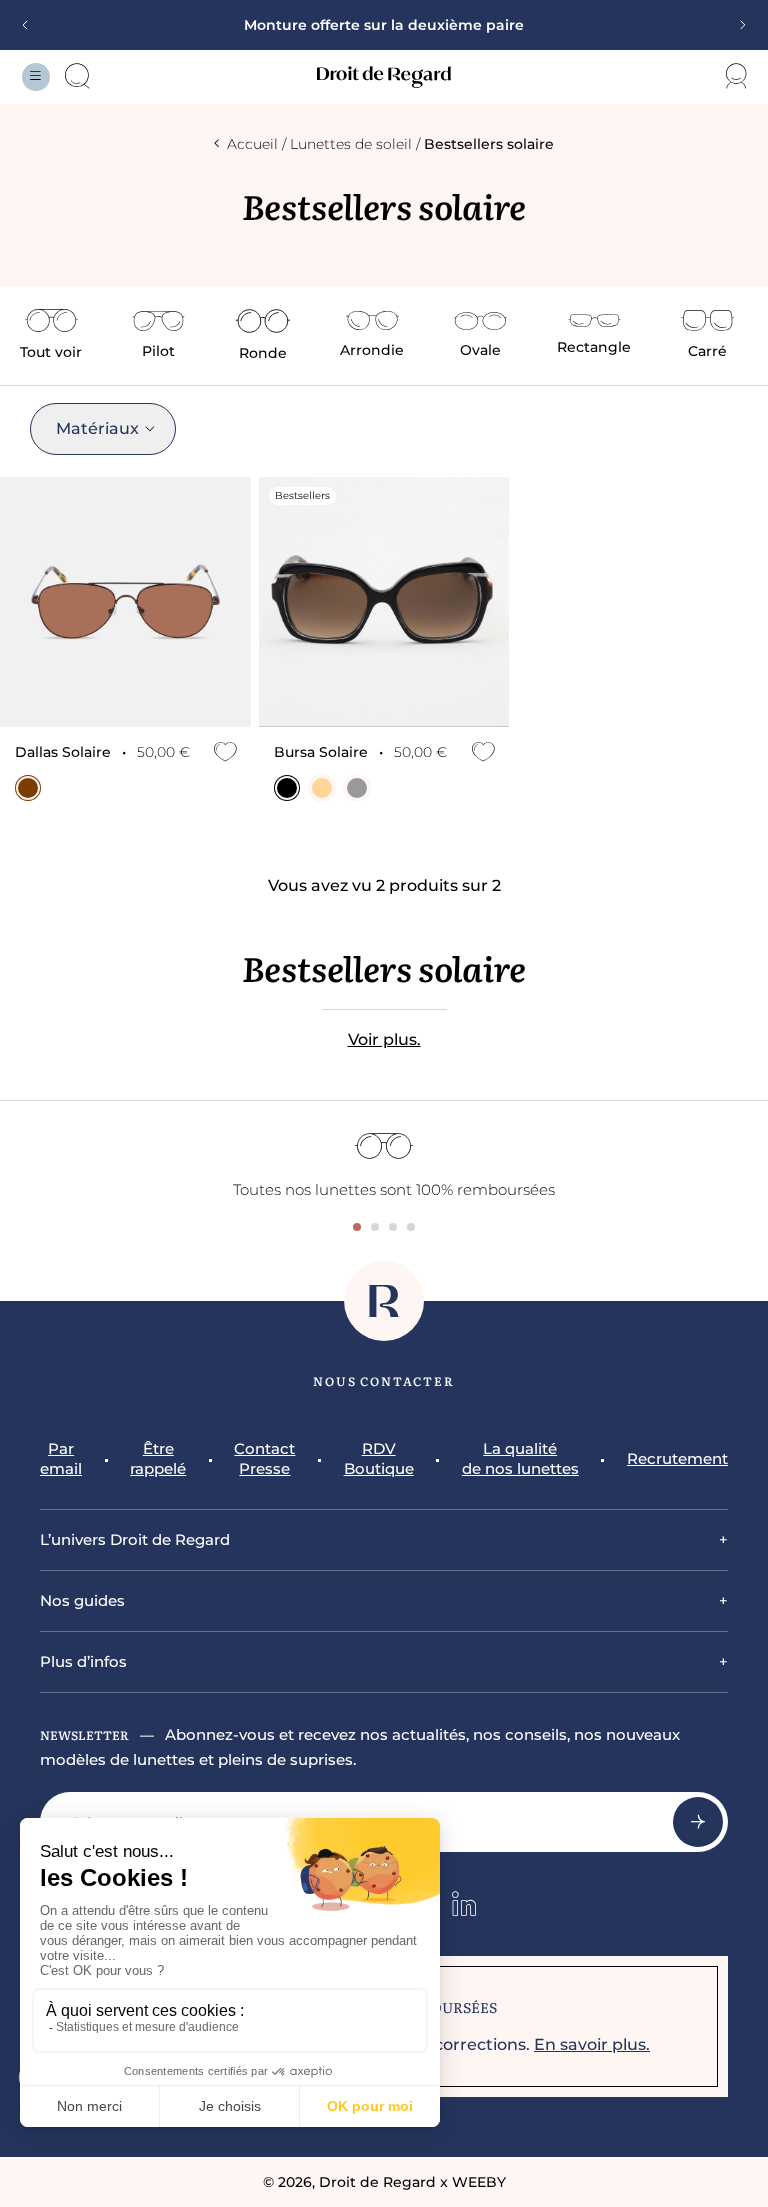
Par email (61, 1458)
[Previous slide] (32, 25)
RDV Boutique (379, 1458)
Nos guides (82, 1600)
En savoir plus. (592, 2044)
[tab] (357, 1227)
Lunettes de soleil (351, 144)
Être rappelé (158, 1458)
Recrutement (677, 1458)
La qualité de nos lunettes (520, 1458)
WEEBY (479, 2182)
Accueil (252, 144)
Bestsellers (302, 495)
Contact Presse (264, 1458)
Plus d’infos (83, 1661)
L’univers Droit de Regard (135, 1539)
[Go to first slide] (736, 25)
